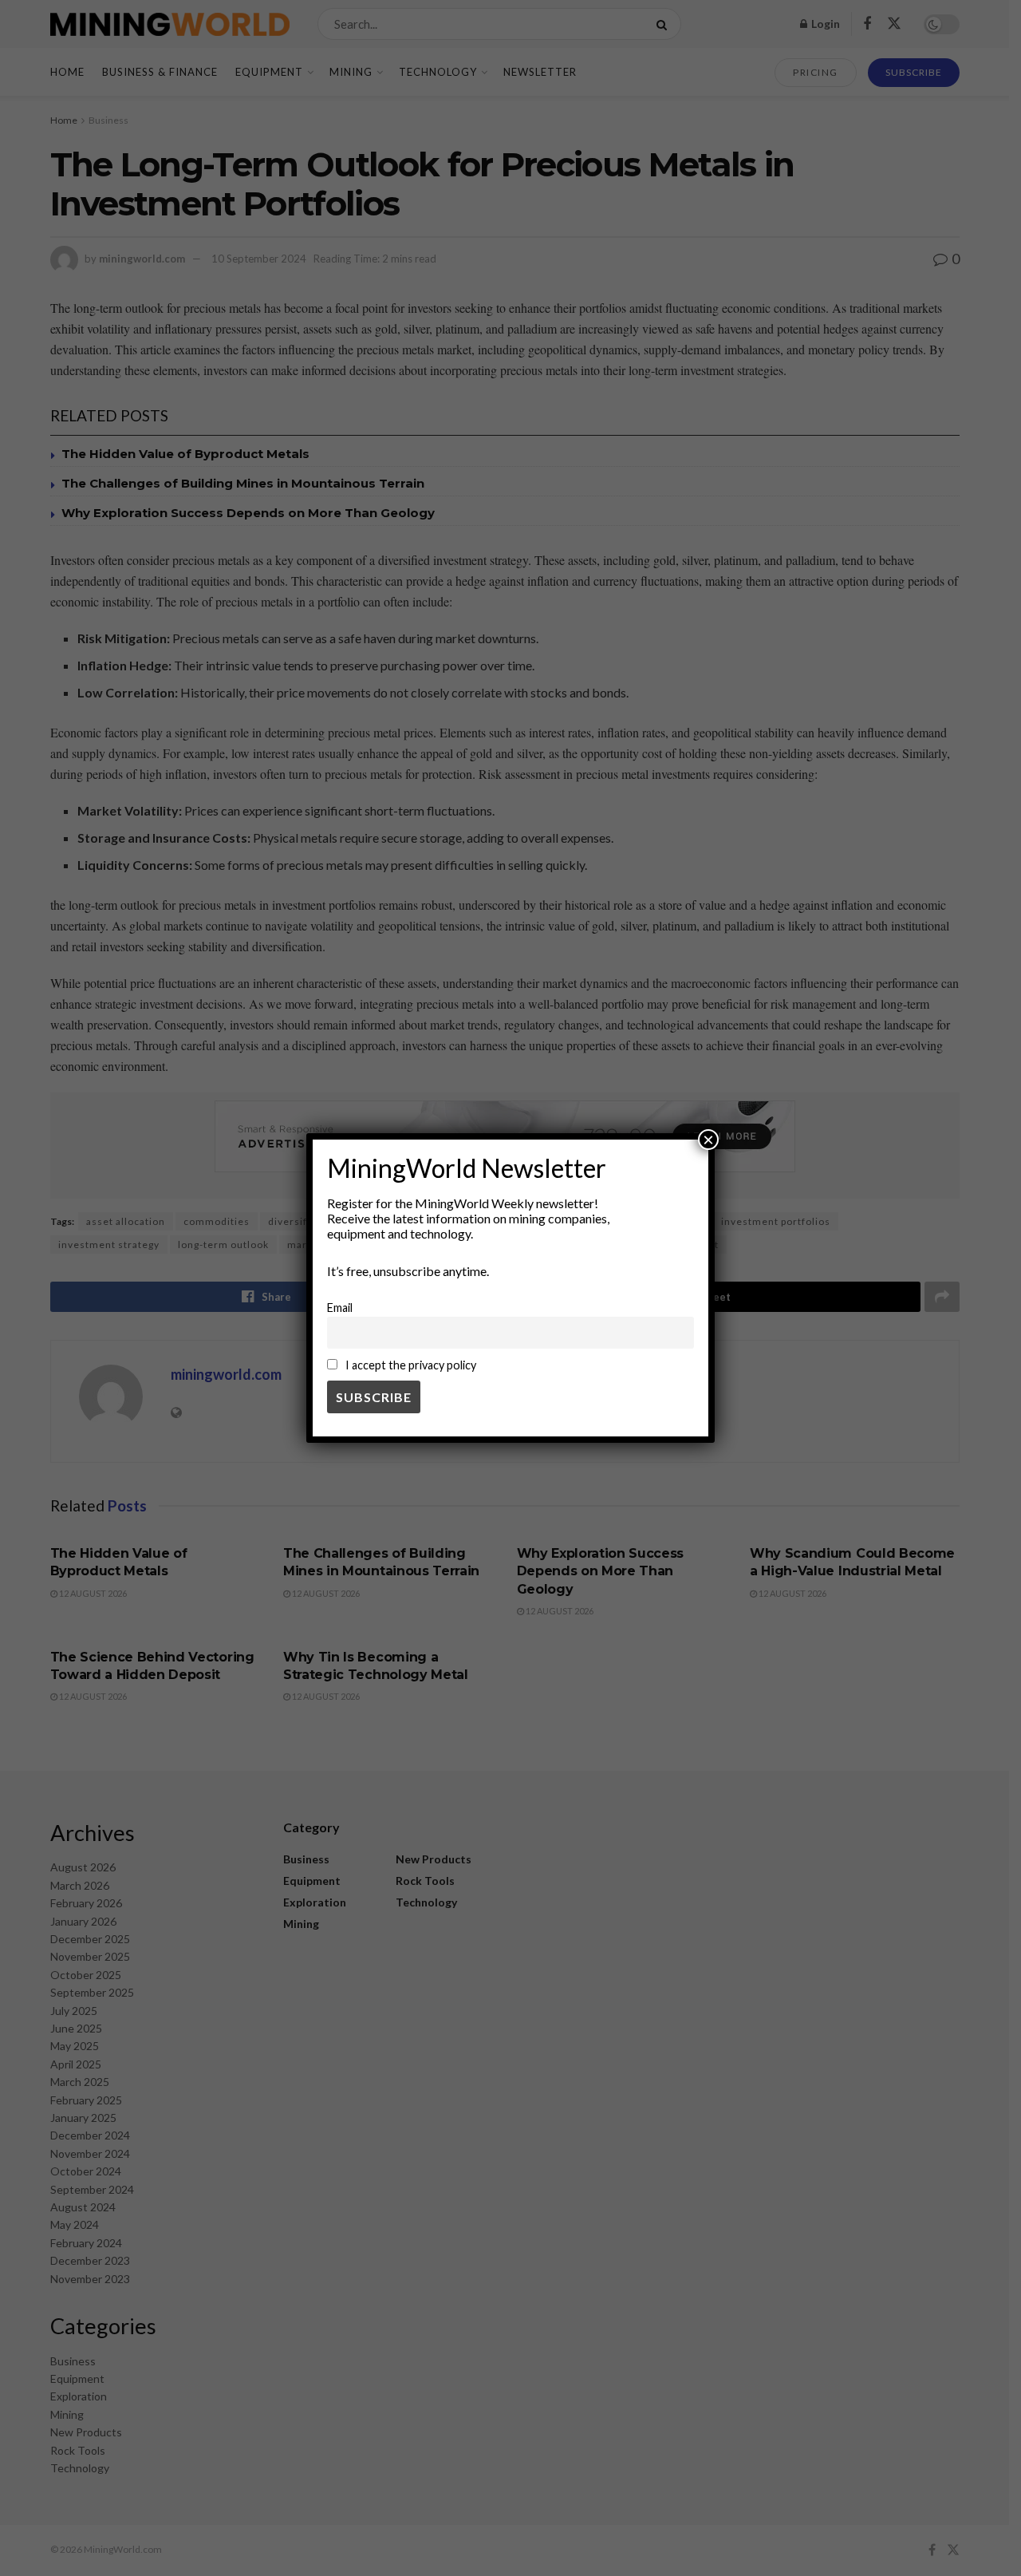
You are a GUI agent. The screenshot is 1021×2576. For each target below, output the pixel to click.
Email (340, 1308)
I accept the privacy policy (410, 1365)
